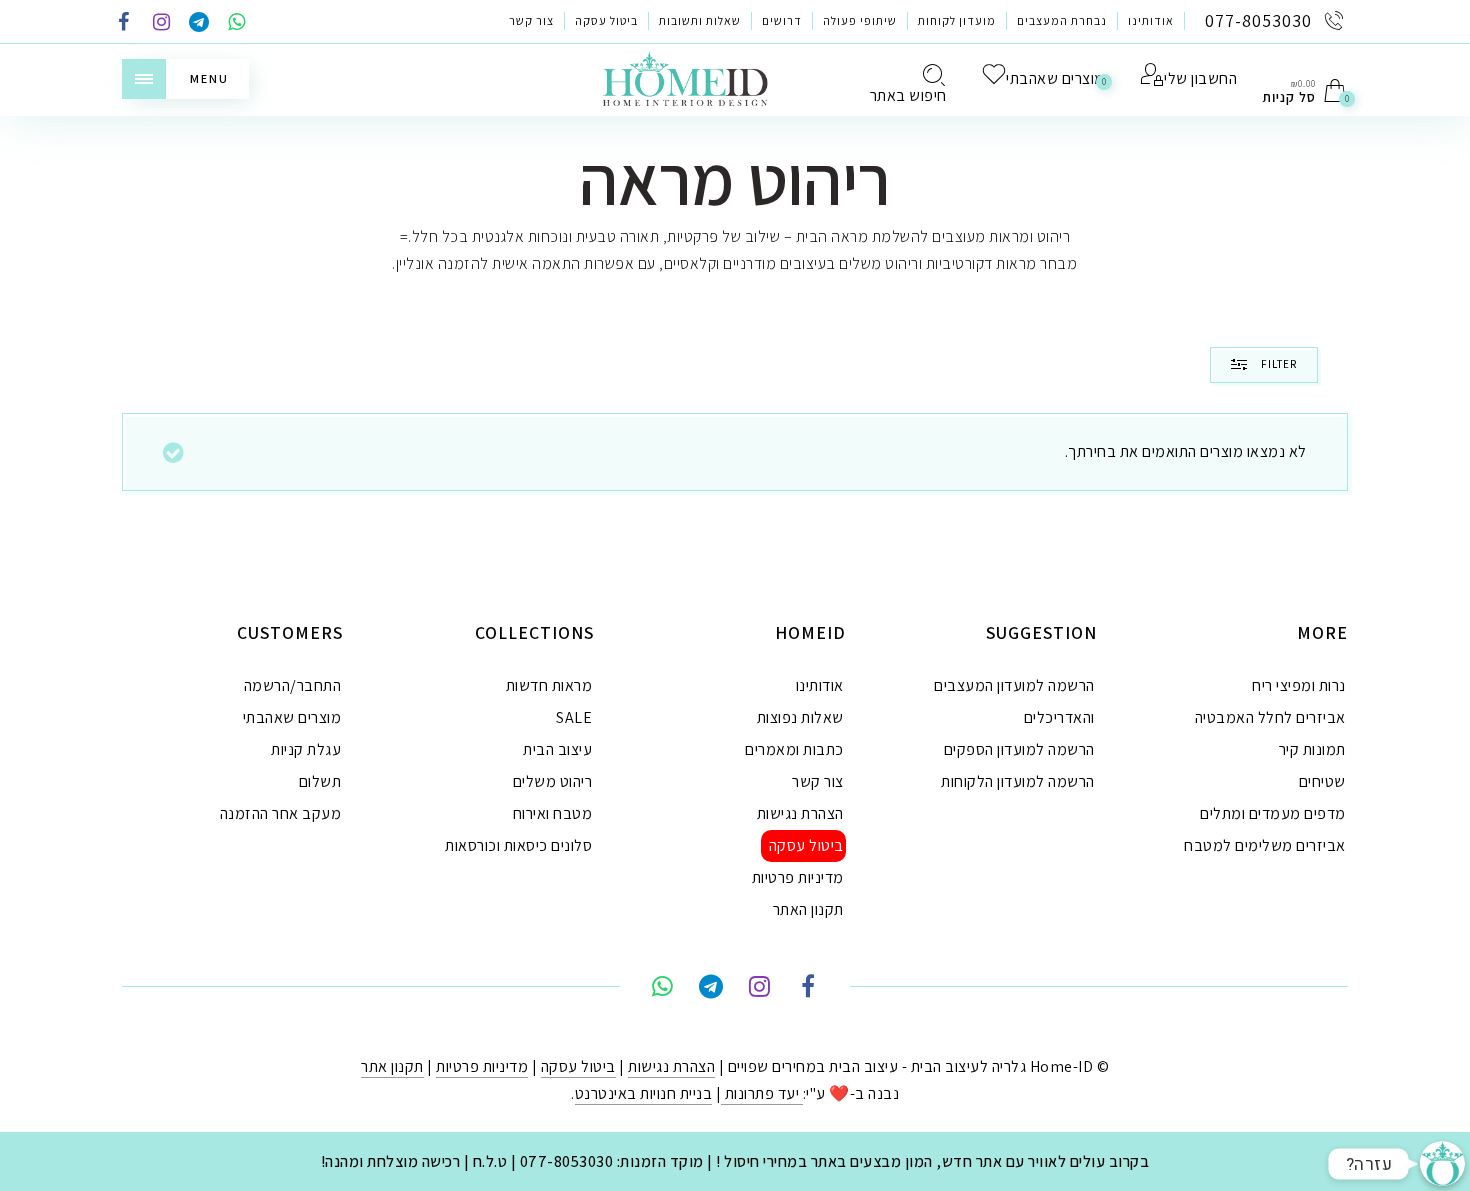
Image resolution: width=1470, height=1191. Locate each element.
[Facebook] (124, 23)
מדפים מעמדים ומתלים (1273, 813)
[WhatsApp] (237, 23)
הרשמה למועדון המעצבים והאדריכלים (1014, 701)
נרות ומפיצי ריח (1299, 685)
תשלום (320, 781)
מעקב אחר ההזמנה (281, 813)
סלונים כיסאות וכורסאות (518, 845)
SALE (574, 717)
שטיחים (1322, 781)
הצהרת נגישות (800, 813)
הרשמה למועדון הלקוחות (1018, 781)
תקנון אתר (392, 1066)
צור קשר (531, 20)
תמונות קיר (1312, 749)
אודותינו (1151, 20)
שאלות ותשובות (700, 20)
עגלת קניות (306, 749)
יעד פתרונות (762, 1093)
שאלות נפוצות (800, 717)
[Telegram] (199, 23)
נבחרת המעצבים (1062, 20)
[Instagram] (162, 23)
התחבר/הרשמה (293, 685)
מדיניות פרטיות (798, 877)
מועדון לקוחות (957, 20)
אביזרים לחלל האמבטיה (1270, 717)
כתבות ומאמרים (794, 749)
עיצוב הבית (557, 749)
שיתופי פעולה (860, 20)
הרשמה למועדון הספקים (1019, 749)
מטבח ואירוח (553, 813)
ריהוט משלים (553, 781)
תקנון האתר (808, 909)
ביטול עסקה (606, 20)
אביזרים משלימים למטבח (1265, 845)
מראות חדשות (549, 685)
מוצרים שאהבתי (292, 717)
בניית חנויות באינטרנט (644, 1093)
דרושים (782, 20)
